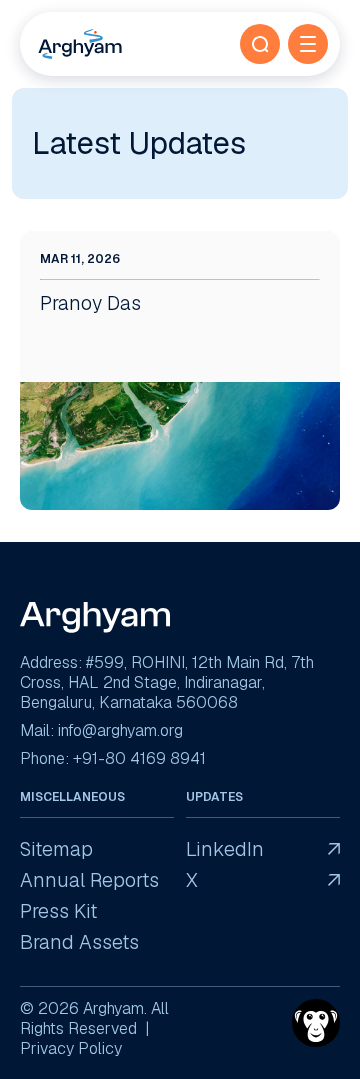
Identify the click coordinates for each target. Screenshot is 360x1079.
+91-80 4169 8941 (139, 758)
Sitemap (56, 849)
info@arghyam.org (120, 730)
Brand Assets (79, 942)
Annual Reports (89, 880)
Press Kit (58, 911)
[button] (260, 44)
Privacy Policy (71, 1048)
